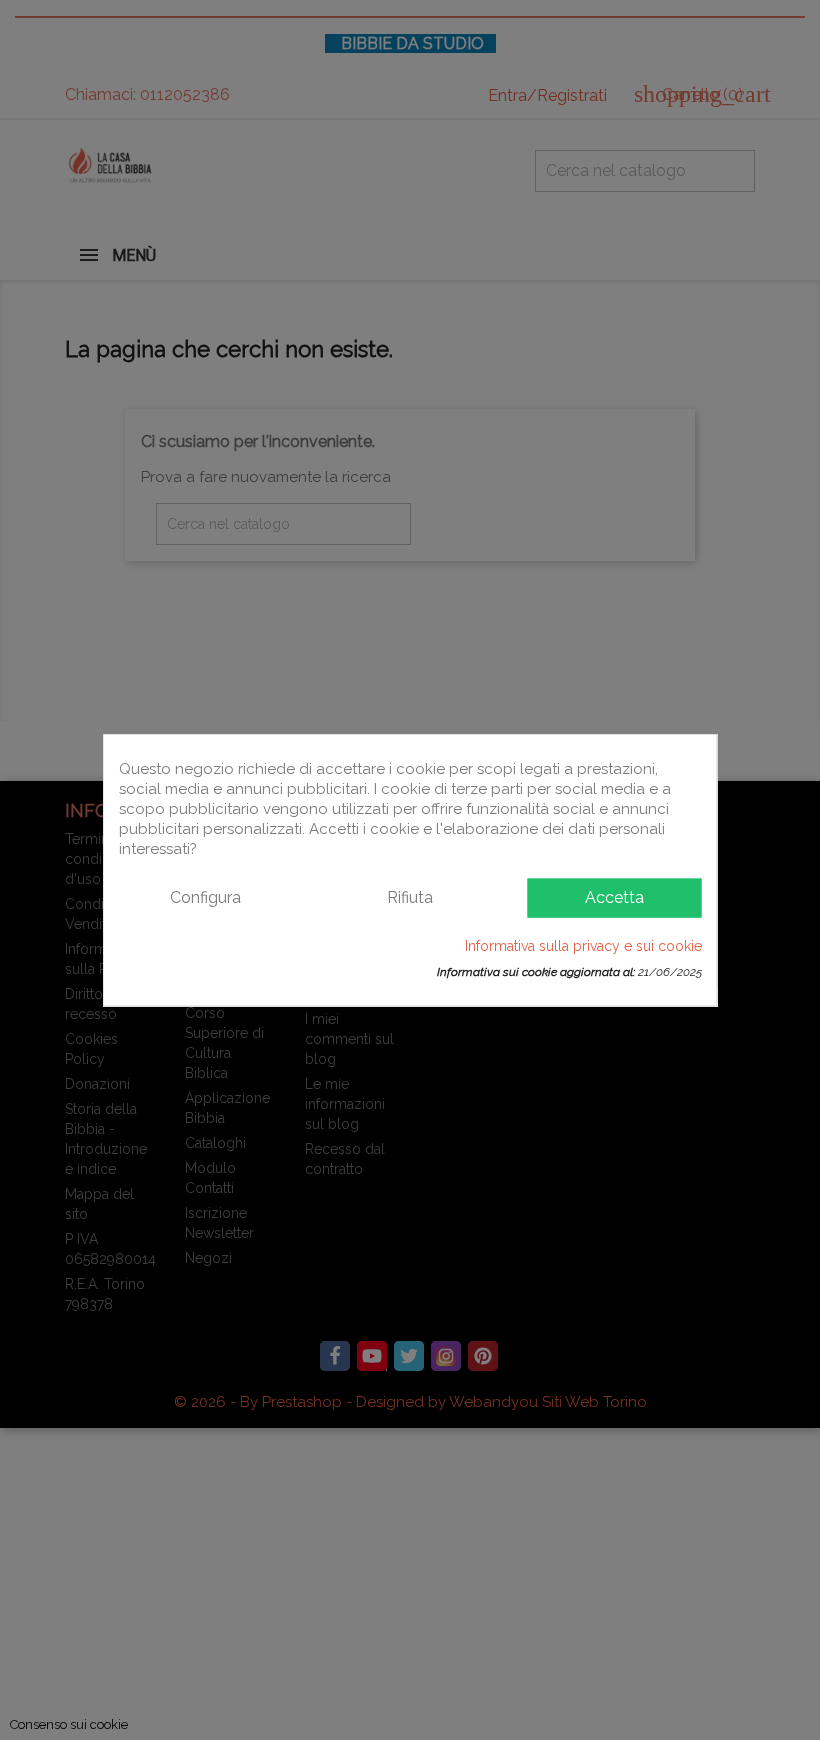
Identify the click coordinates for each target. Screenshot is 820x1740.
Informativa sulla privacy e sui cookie (583, 945)
